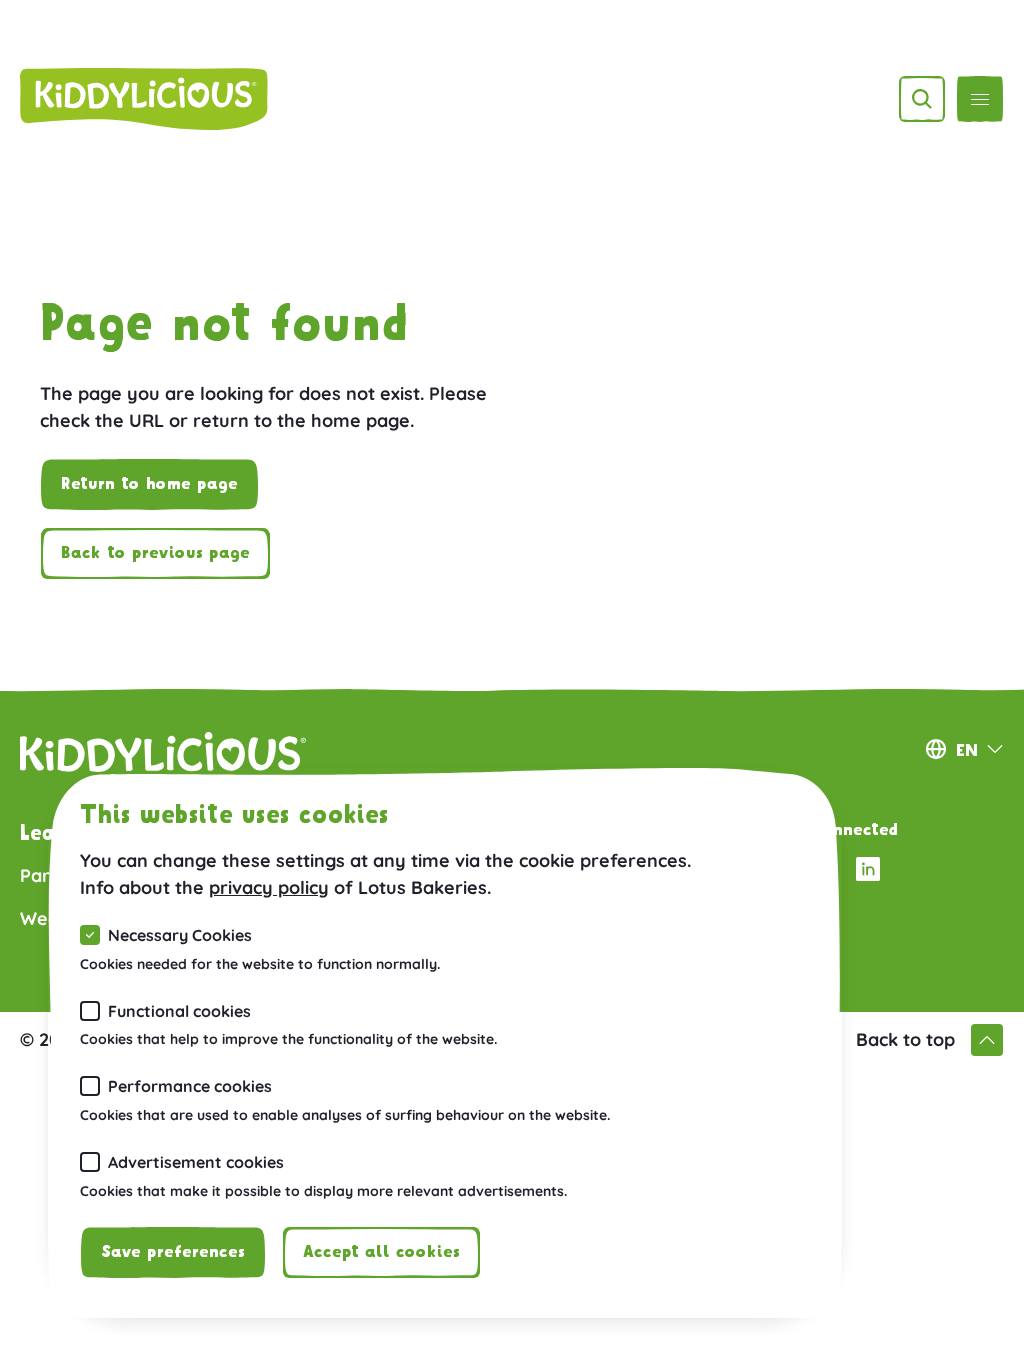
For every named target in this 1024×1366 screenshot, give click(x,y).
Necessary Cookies (180, 935)
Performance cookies (190, 1086)
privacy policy (269, 887)
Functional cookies (179, 1011)
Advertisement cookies (196, 1162)
